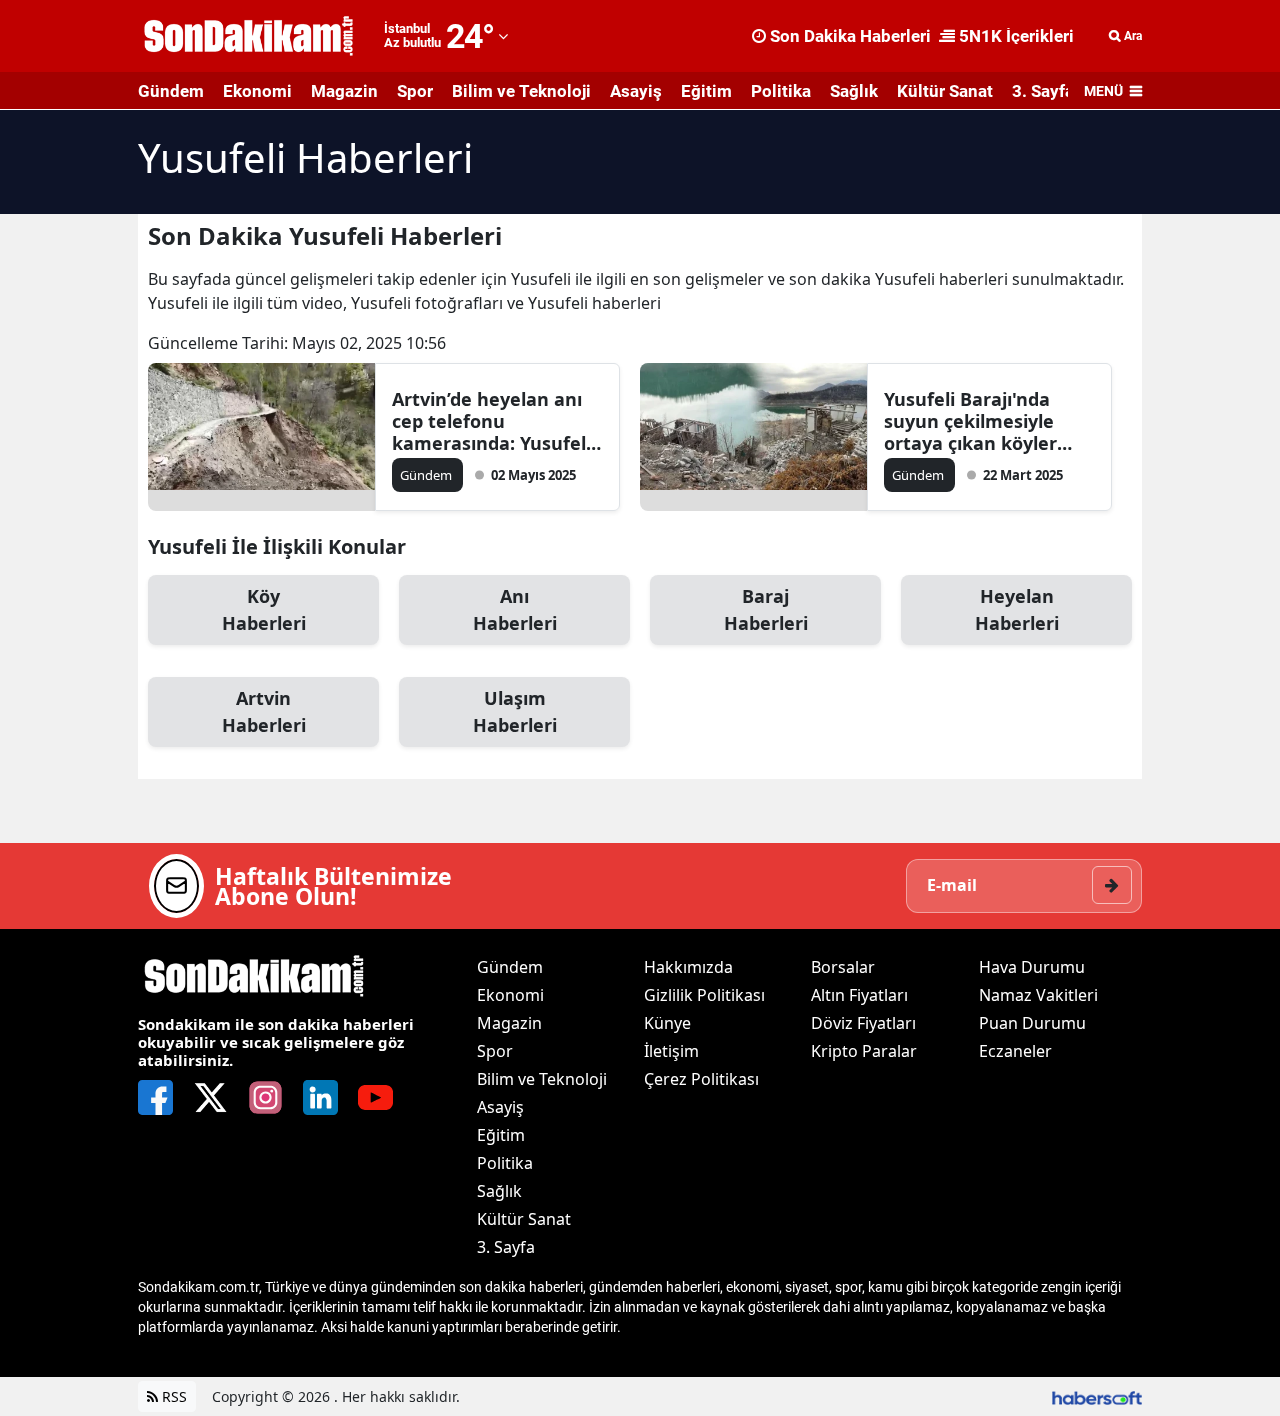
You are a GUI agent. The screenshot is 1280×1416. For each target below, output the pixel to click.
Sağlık (854, 91)
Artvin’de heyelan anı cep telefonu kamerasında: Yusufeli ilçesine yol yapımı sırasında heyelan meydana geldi (491, 421)
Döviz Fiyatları (863, 1023)
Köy (264, 609)
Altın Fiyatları (859, 995)
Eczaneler (1015, 1051)
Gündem (171, 91)
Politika (781, 91)
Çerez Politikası (701, 1079)
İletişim (671, 1051)
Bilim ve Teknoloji (521, 91)
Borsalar (843, 967)
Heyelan (1017, 609)
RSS (172, 1396)
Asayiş (636, 91)
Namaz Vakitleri (1038, 995)
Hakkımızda (688, 967)
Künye (667, 1023)
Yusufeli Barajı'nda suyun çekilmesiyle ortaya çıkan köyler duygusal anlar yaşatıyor (970, 421)
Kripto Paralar (864, 1051)
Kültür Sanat (945, 91)
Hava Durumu (1032, 967)
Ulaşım (515, 711)
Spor (415, 91)
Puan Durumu (1032, 1023)
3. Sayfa (1043, 91)
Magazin (344, 91)
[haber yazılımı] (1097, 1396)
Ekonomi (257, 91)
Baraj (766, 609)
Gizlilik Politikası (704, 995)
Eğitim (706, 91)
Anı (515, 609)
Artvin (264, 711)
